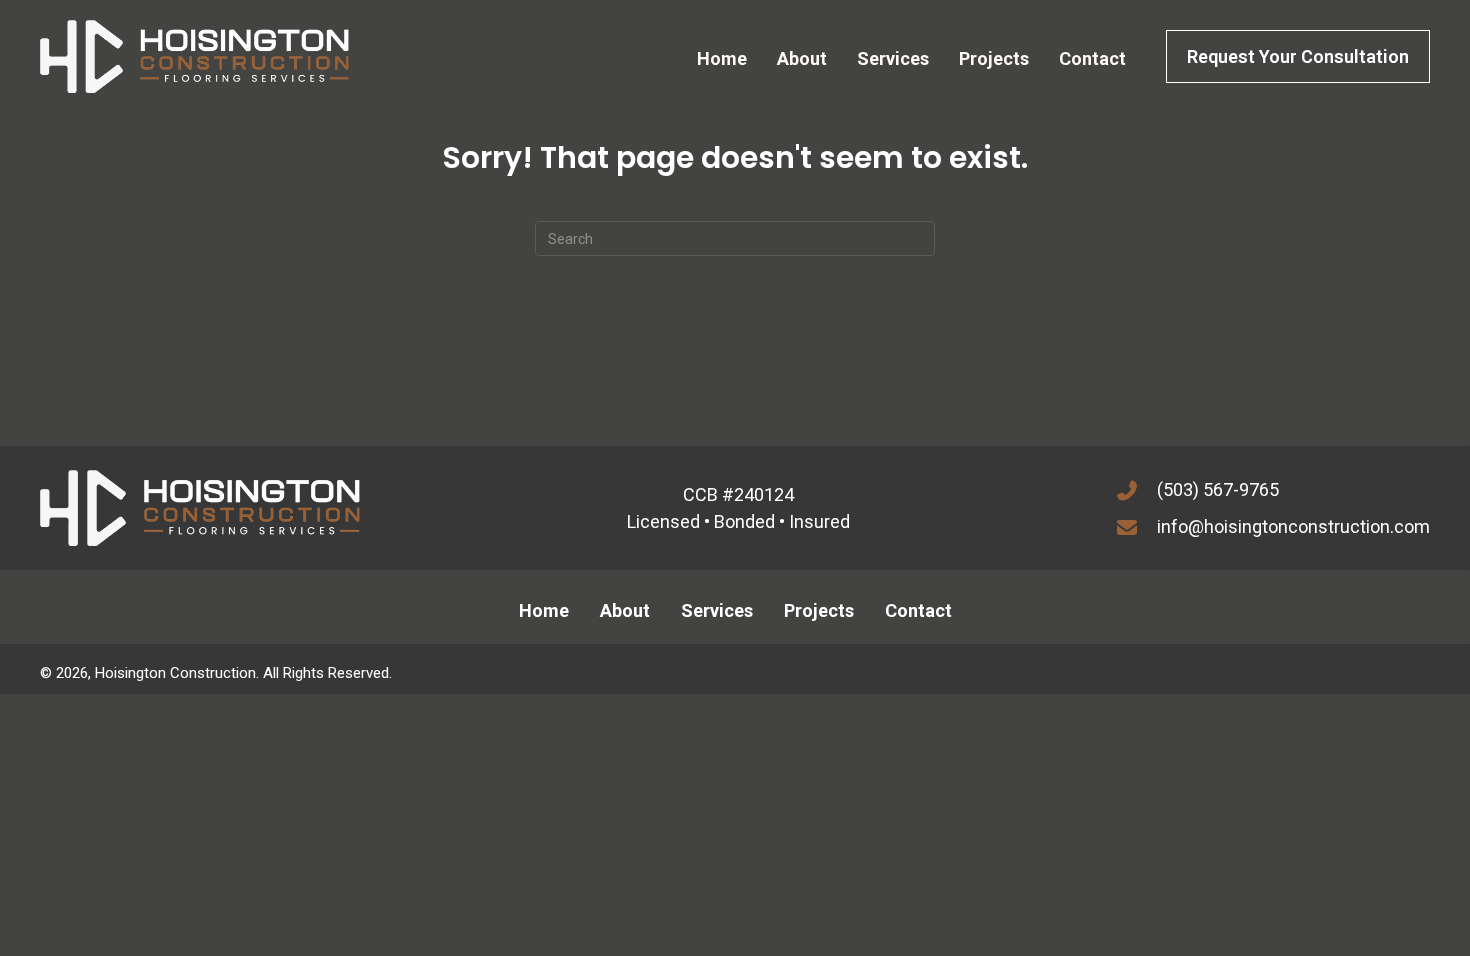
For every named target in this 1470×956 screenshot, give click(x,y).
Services (717, 610)
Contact (918, 610)
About (625, 610)
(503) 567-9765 (1218, 489)
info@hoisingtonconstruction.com (1293, 526)
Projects (819, 610)
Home (544, 610)
